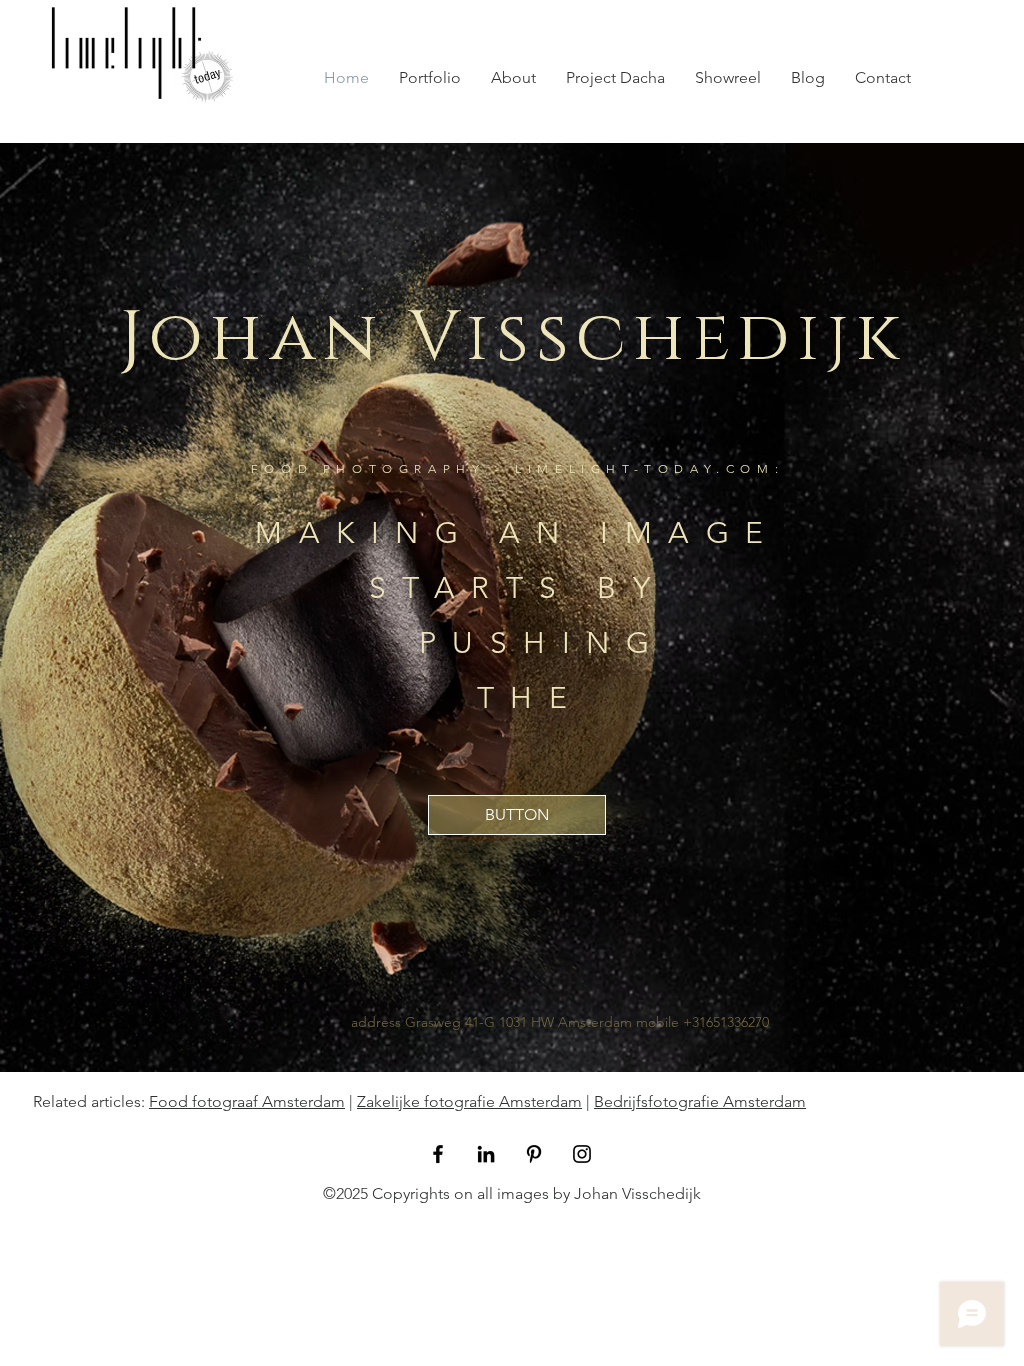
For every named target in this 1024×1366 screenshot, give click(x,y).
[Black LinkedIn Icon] (486, 1154)
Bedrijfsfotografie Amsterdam (700, 1101)
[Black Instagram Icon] (582, 1154)
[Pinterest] (534, 1154)
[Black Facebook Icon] (438, 1154)
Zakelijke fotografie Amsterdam (469, 1101)
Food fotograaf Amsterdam (247, 1101)
